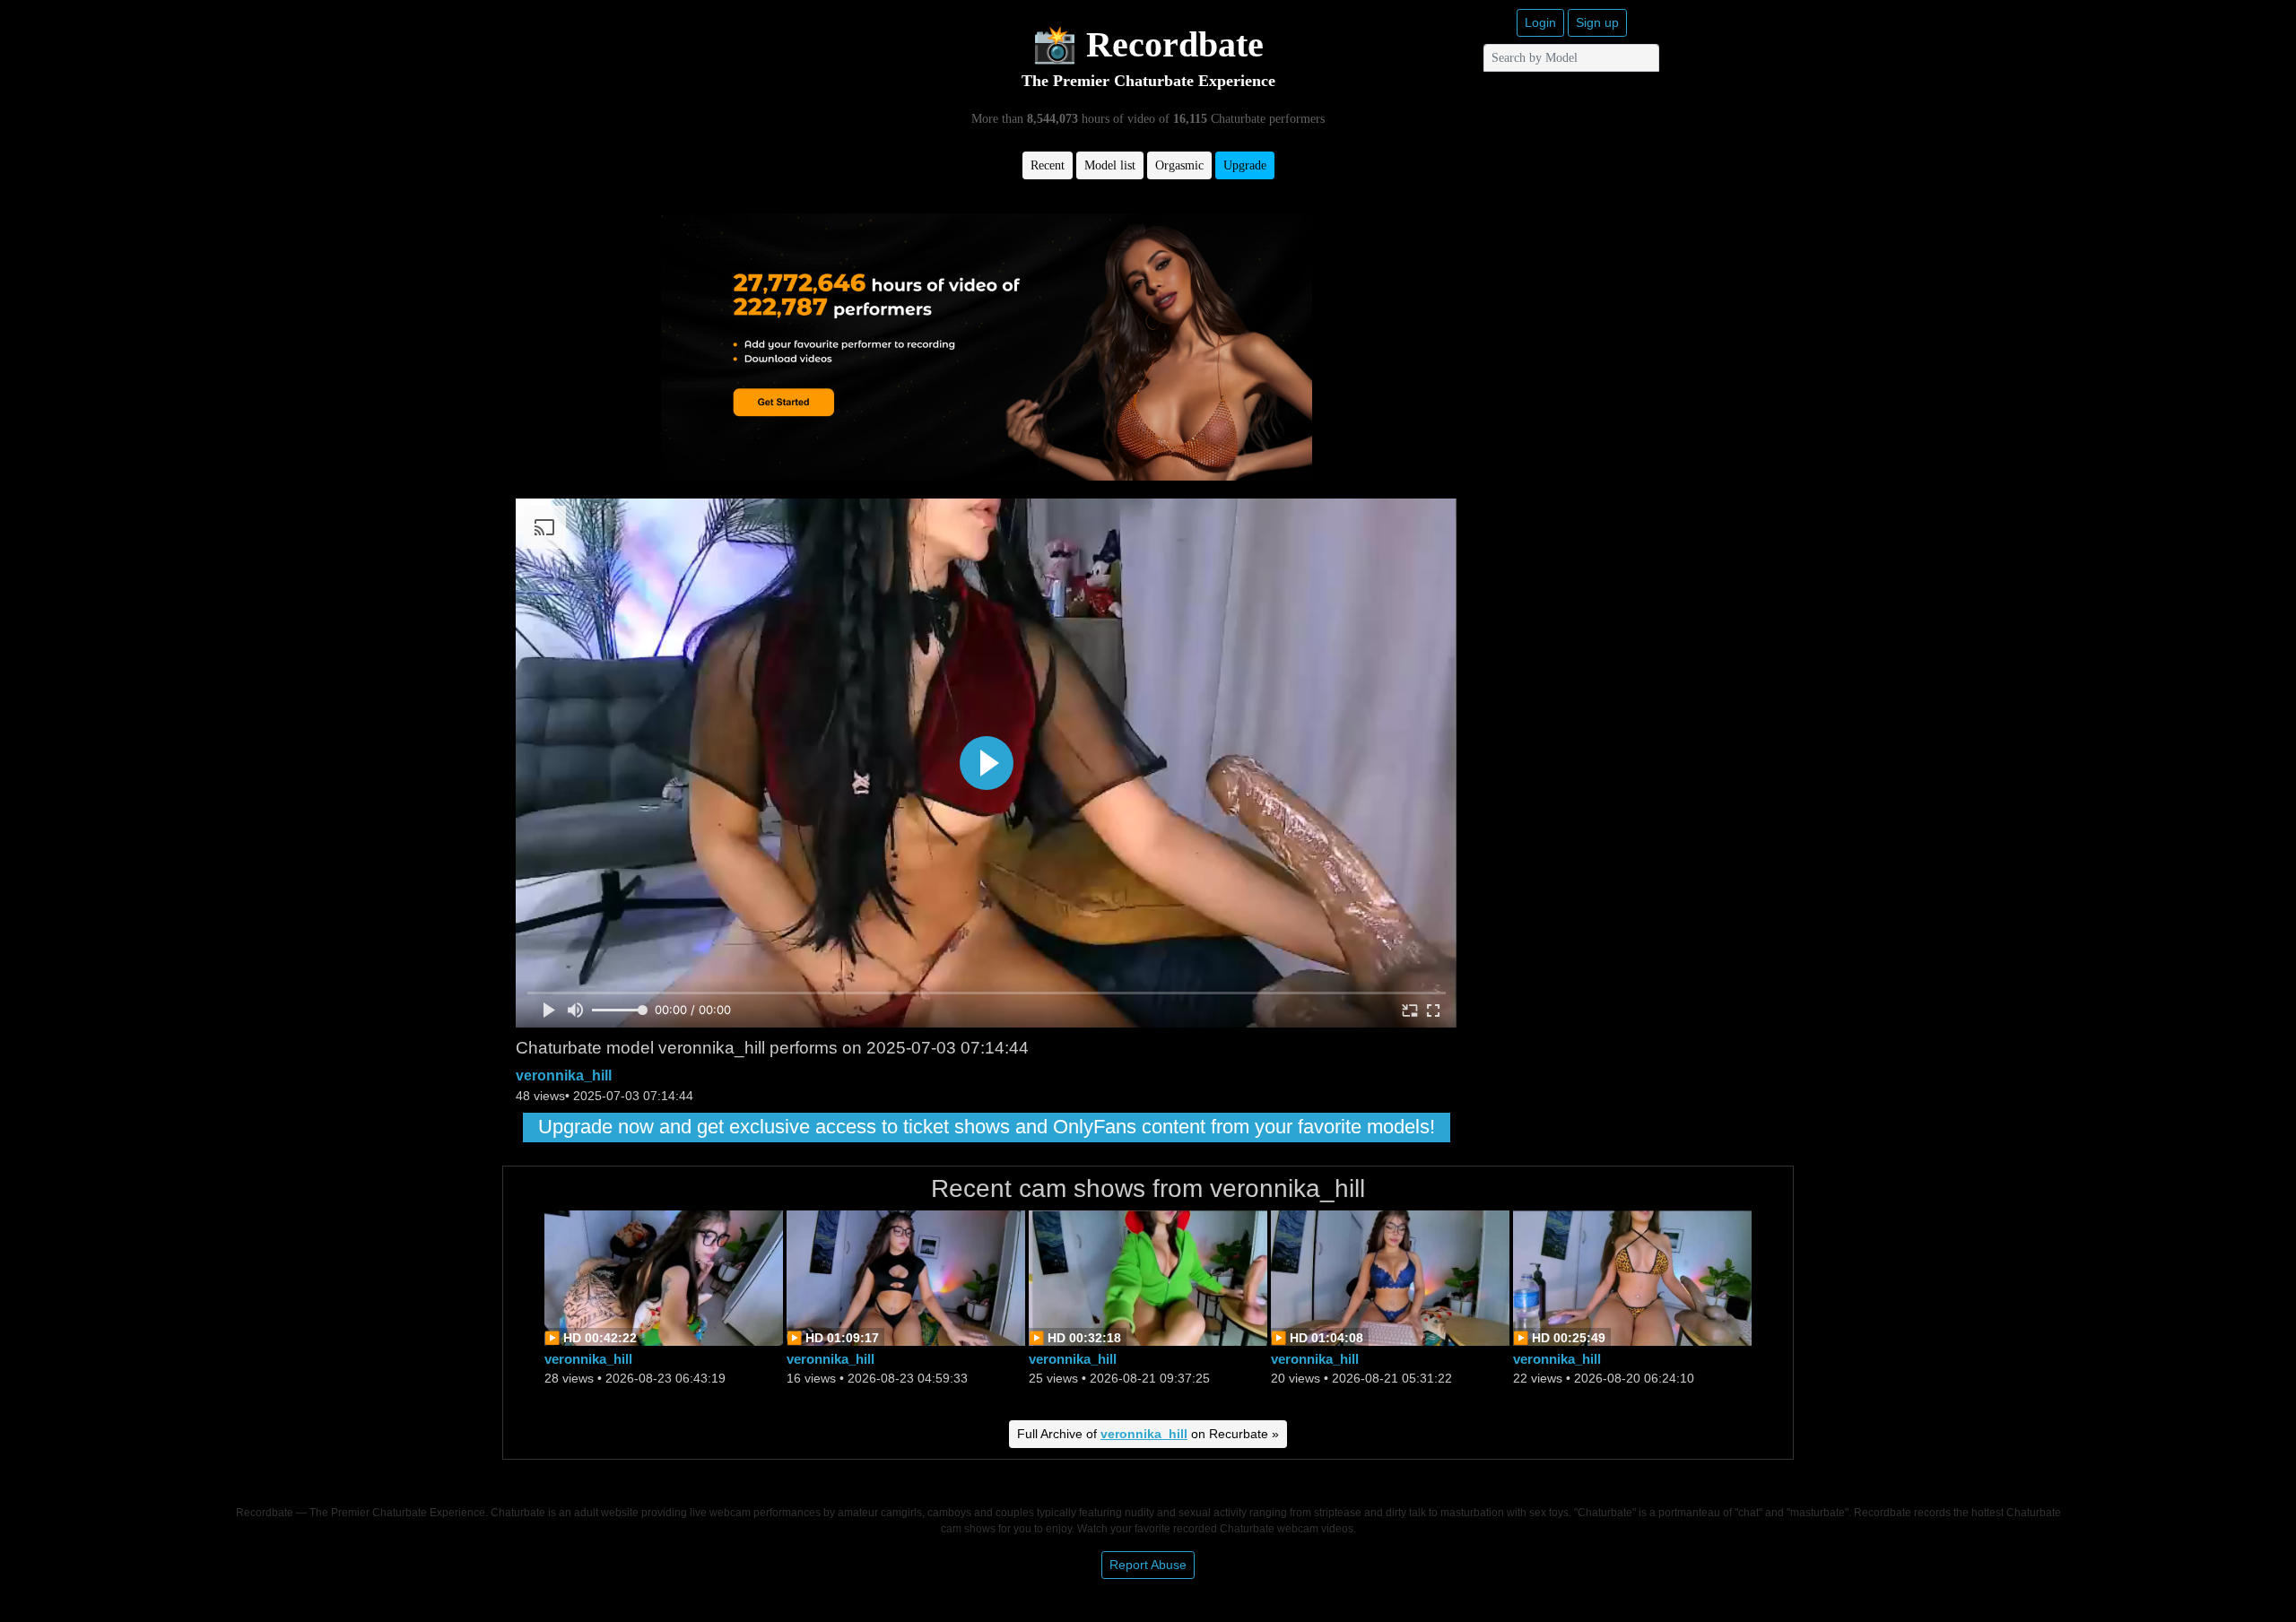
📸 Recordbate (1148, 44)
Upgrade (1245, 165)
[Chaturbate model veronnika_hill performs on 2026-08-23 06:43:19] (664, 1276)
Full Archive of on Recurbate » (1148, 1434)
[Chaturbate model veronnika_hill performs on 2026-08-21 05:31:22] (1390, 1276)
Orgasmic (1179, 165)
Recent (1048, 165)
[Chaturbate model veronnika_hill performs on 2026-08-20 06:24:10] (1632, 1276)
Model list (1110, 165)
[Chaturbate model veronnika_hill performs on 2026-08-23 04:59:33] (906, 1276)
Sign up (1597, 22)
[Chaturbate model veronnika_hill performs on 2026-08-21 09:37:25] (1148, 1276)
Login (1540, 22)
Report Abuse (1148, 1565)
